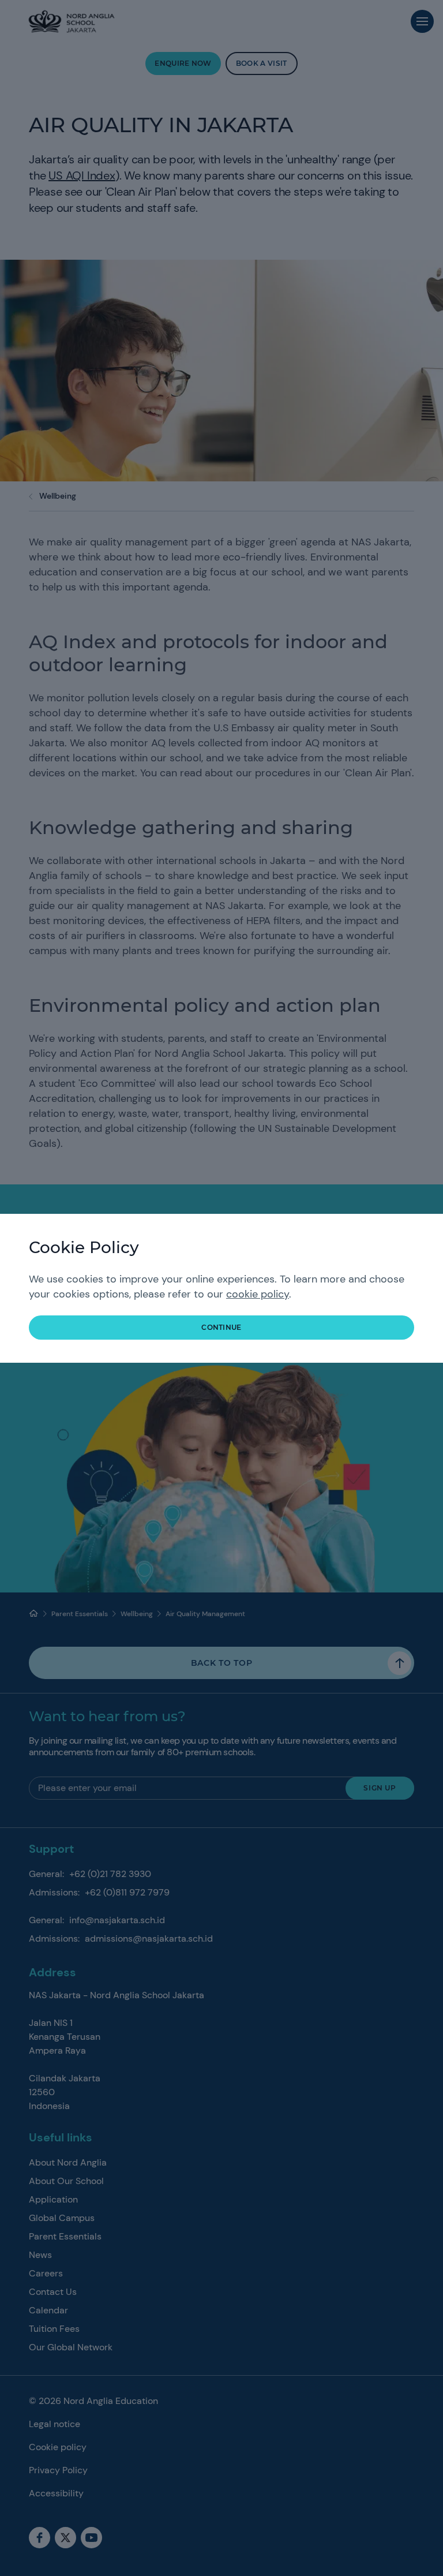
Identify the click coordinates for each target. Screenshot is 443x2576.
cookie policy (258, 1294)
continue (221, 1327)
